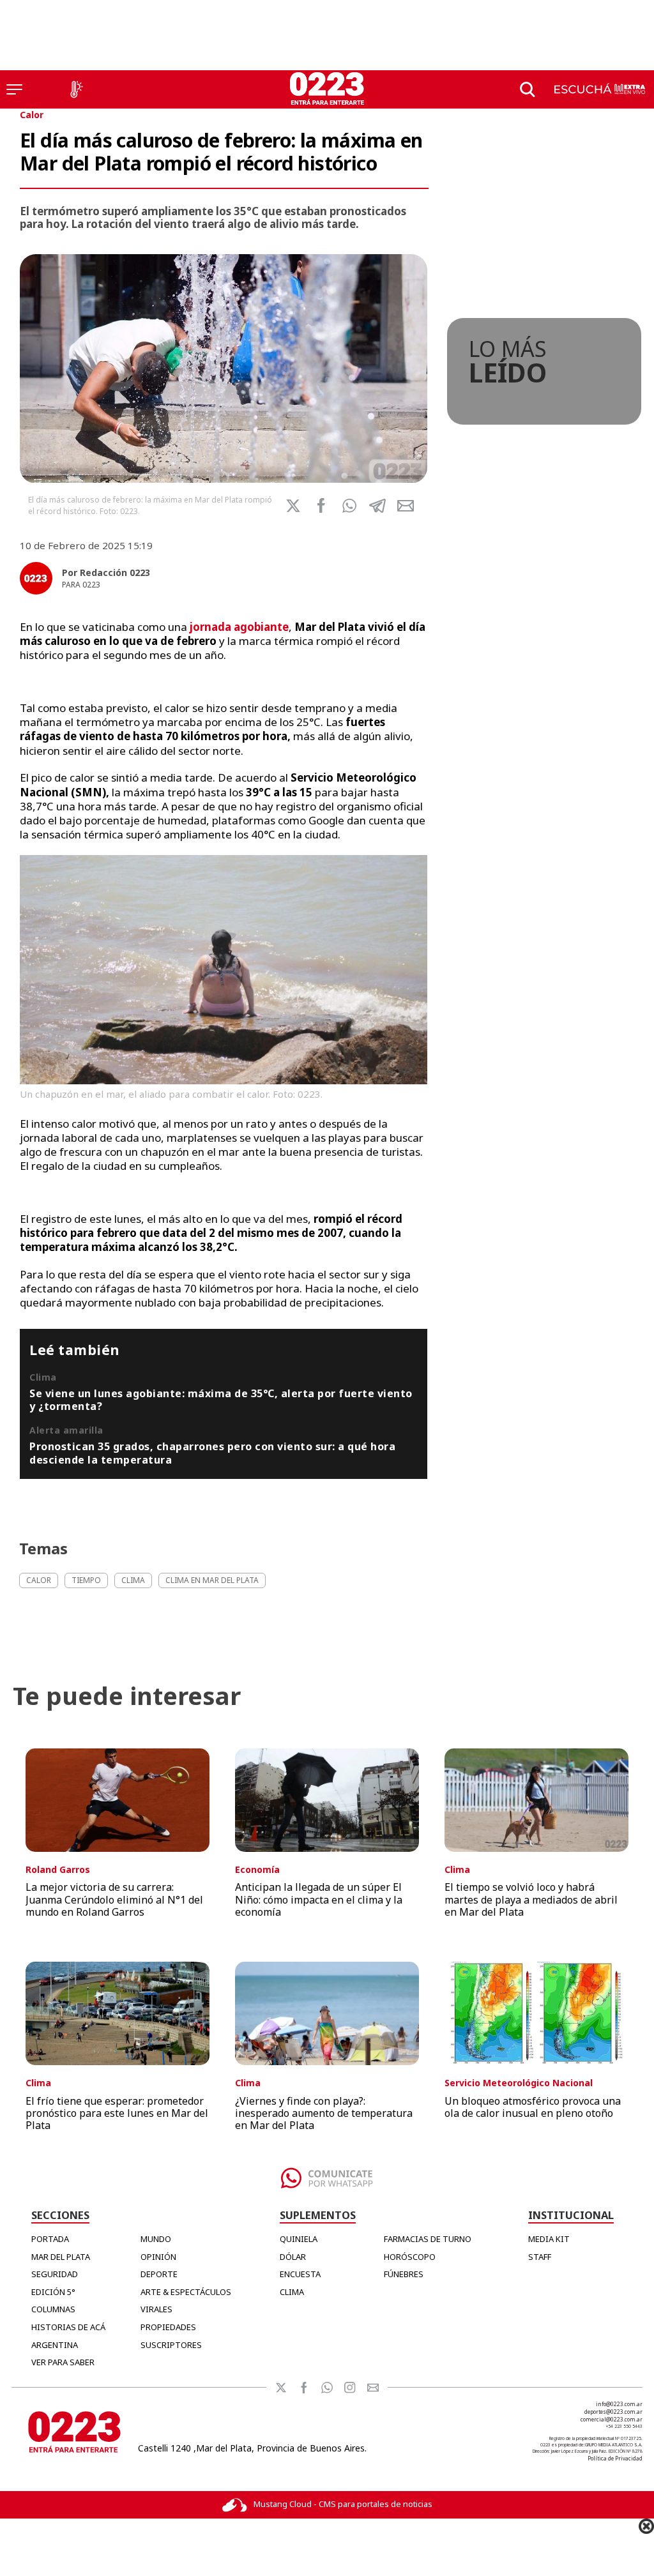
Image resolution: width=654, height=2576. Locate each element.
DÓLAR (293, 2257)
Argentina (55, 2345)
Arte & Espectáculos (186, 2292)
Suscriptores (171, 2345)
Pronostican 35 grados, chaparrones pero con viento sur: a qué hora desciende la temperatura (212, 1453)
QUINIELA (299, 2239)
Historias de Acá (68, 2327)
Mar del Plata (61, 2257)
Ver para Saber (63, 2362)
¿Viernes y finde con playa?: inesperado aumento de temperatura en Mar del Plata (324, 2113)
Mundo (156, 2239)
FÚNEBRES (404, 2274)
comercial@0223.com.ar (612, 2419)
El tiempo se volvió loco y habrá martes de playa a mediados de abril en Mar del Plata (531, 1899)
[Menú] (14, 89)
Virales (156, 2309)
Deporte (159, 2274)
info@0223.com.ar (619, 2404)
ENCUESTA (300, 2274)
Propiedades (168, 2327)
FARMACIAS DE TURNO (428, 2239)
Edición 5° (53, 2292)
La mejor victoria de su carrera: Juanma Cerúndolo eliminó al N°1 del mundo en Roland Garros (114, 1899)
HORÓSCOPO (410, 2257)
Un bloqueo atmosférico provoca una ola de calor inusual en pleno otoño (533, 2107)
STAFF (540, 2257)
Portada (50, 2239)
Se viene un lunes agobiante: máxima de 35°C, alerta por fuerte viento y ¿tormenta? (221, 1400)
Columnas (53, 2309)
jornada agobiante (239, 627)
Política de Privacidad (615, 2458)
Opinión (158, 2257)
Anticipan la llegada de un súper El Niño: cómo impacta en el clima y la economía (319, 1899)
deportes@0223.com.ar (613, 2412)
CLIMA (292, 2292)
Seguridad (55, 2274)
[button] (349, 506)
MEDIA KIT (549, 2239)
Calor (32, 115)
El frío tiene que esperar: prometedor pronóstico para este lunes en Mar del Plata (117, 2113)
